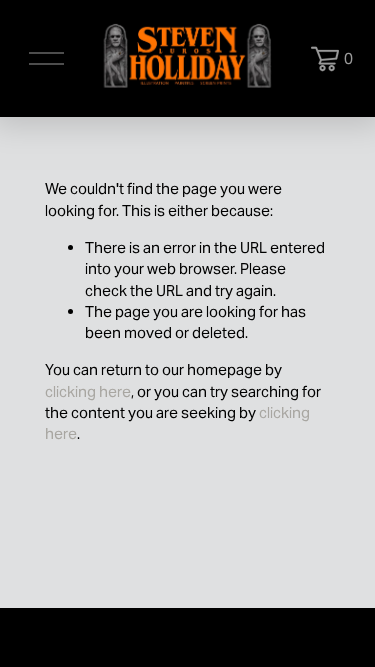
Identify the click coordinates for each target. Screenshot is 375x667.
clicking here (88, 391)
